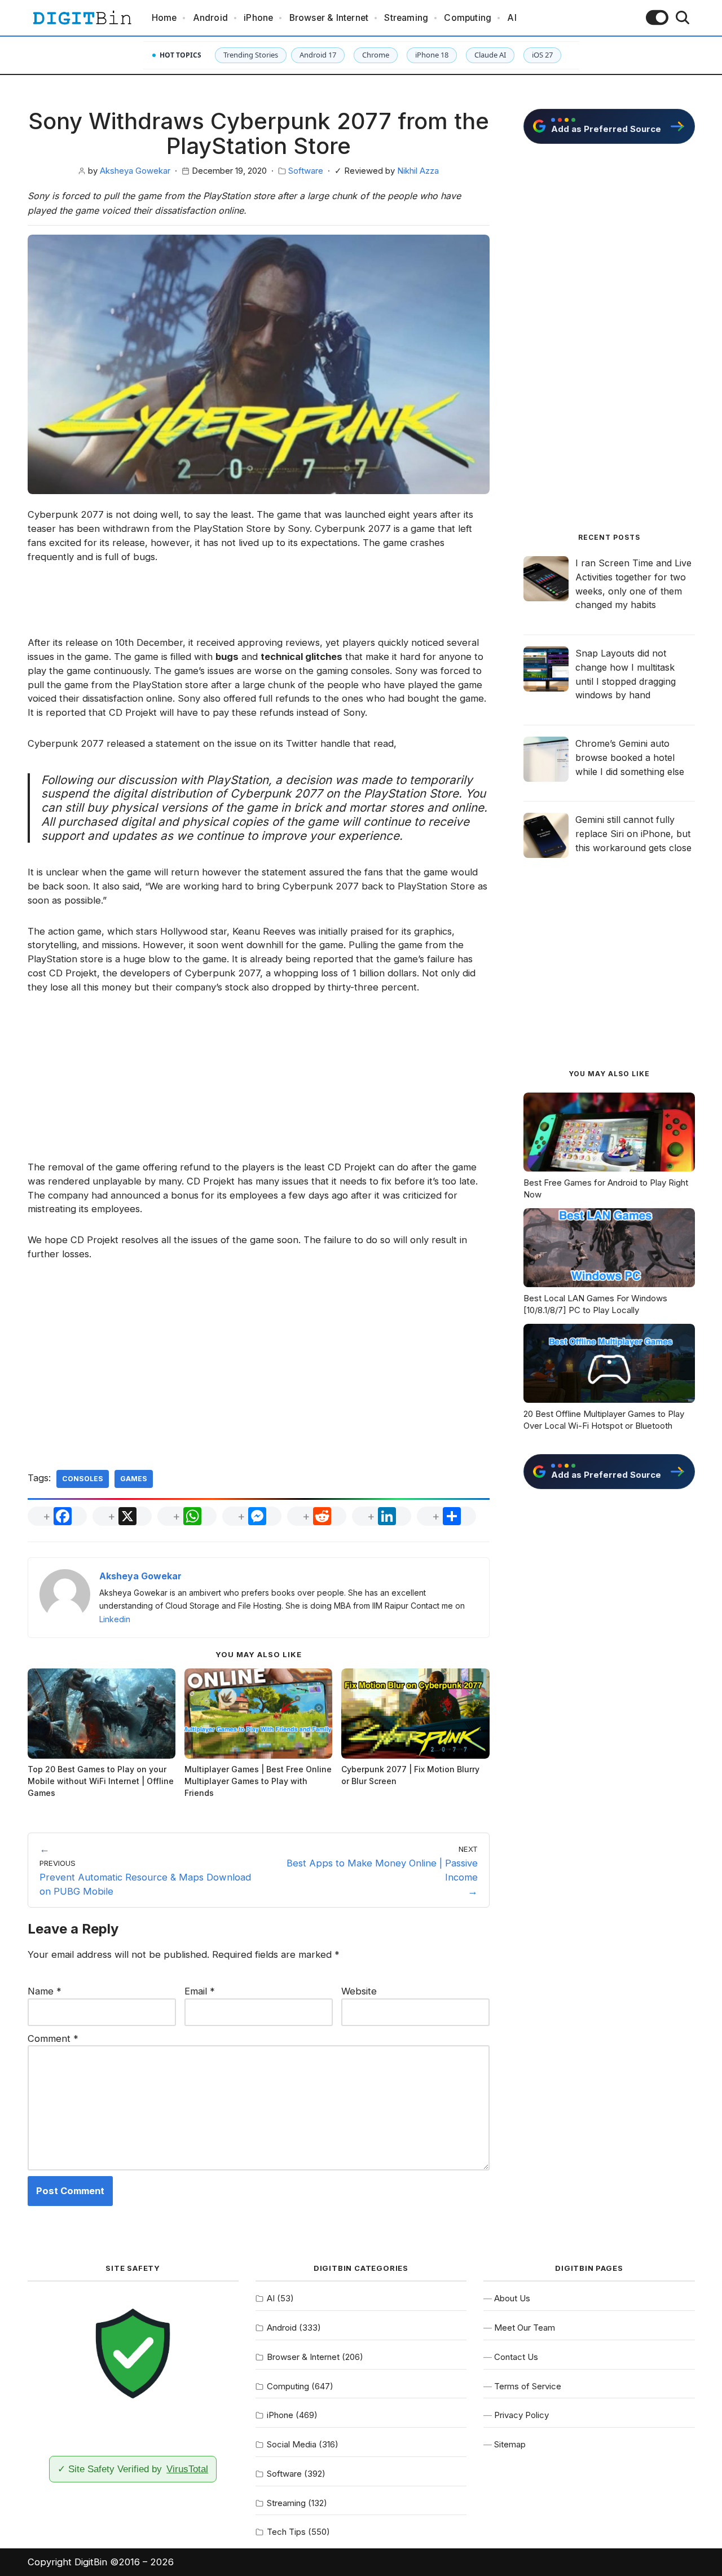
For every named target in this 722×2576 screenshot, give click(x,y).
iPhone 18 (432, 55)
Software (306, 171)
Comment (53, 2038)
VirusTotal (187, 2469)
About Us (512, 2298)
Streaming (406, 18)
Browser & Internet (329, 18)
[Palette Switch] (657, 17)
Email (200, 1991)
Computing (468, 18)
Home (164, 18)
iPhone (258, 18)
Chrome (376, 55)
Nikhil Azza (418, 171)
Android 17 (318, 55)
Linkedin (115, 1619)
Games (134, 1479)
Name (45, 1991)
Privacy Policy (521, 2415)
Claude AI (490, 55)
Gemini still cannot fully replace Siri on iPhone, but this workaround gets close (633, 834)
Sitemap (510, 2444)
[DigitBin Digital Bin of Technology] (82, 18)
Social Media (292, 2444)
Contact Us (516, 2357)
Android (210, 18)
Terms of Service (528, 2386)
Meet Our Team (525, 2328)
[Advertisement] (259, 606)
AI (512, 18)
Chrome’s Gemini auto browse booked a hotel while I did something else (630, 758)
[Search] (683, 17)
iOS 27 (542, 55)
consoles (83, 1479)
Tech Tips (286, 2532)
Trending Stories (251, 55)
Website (359, 1991)
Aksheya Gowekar (135, 171)
